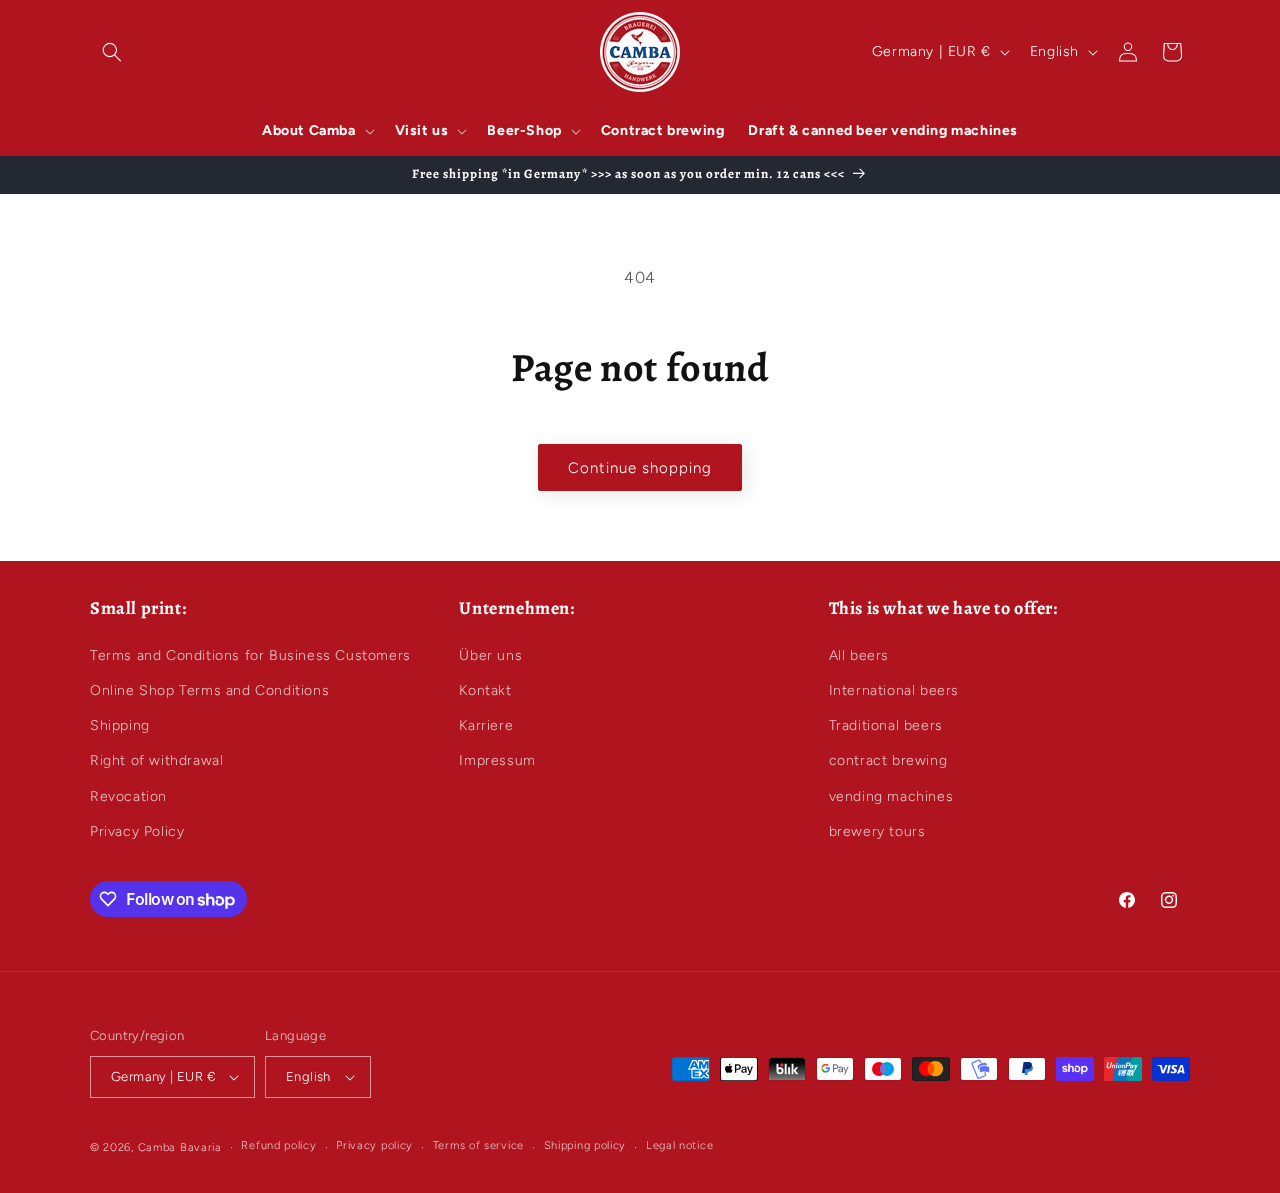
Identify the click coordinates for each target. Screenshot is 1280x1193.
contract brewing (888, 760)
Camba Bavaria (180, 1147)
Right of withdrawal (156, 760)
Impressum (497, 760)
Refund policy (278, 1145)
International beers (894, 690)
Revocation (128, 796)
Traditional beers (886, 725)
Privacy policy (374, 1145)
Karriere (486, 725)
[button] (112, 52)
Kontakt (485, 690)
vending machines (891, 796)
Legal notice (679, 1145)
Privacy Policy (137, 831)
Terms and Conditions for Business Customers (250, 655)
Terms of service (478, 1145)
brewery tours (877, 831)
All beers (859, 655)
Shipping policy (585, 1145)
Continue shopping (640, 468)
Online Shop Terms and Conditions (209, 690)
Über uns (490, 655)
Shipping (120, 725)
